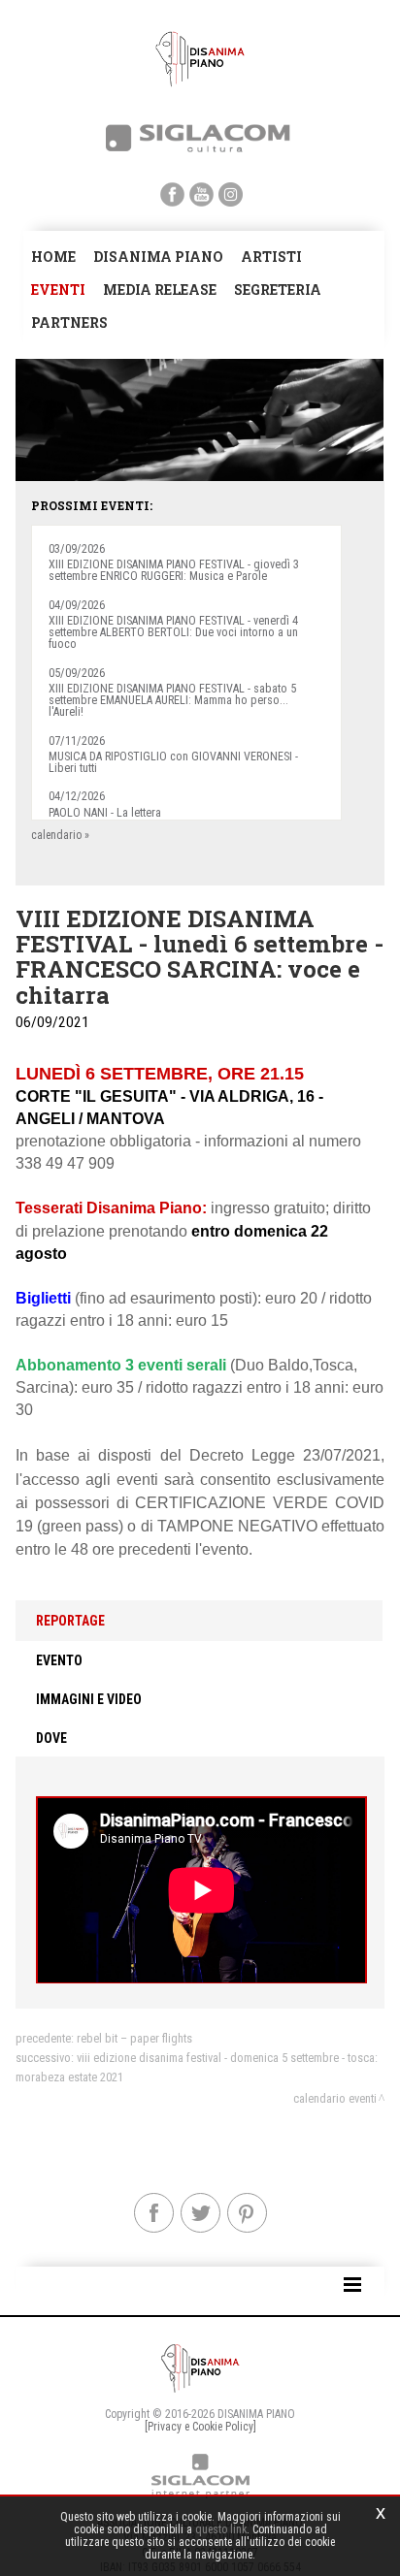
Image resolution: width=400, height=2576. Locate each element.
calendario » (60, 835)
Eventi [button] (58, 290)
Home (53, 257)
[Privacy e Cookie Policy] (200, 2427)
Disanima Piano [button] (158, 257)
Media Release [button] (160, 290)
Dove (51, 1738)
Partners (69, 322)
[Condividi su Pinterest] (247, 2213)
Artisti (271, 257)
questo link (221, 2529)
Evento (59, 1660)
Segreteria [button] (278, 290)
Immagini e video (89, 1699)
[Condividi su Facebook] (154, 2213)
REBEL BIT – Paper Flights (134, 2038)
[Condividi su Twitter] (200, 2213)
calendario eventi (335, 2098)
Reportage (70, 1621)
